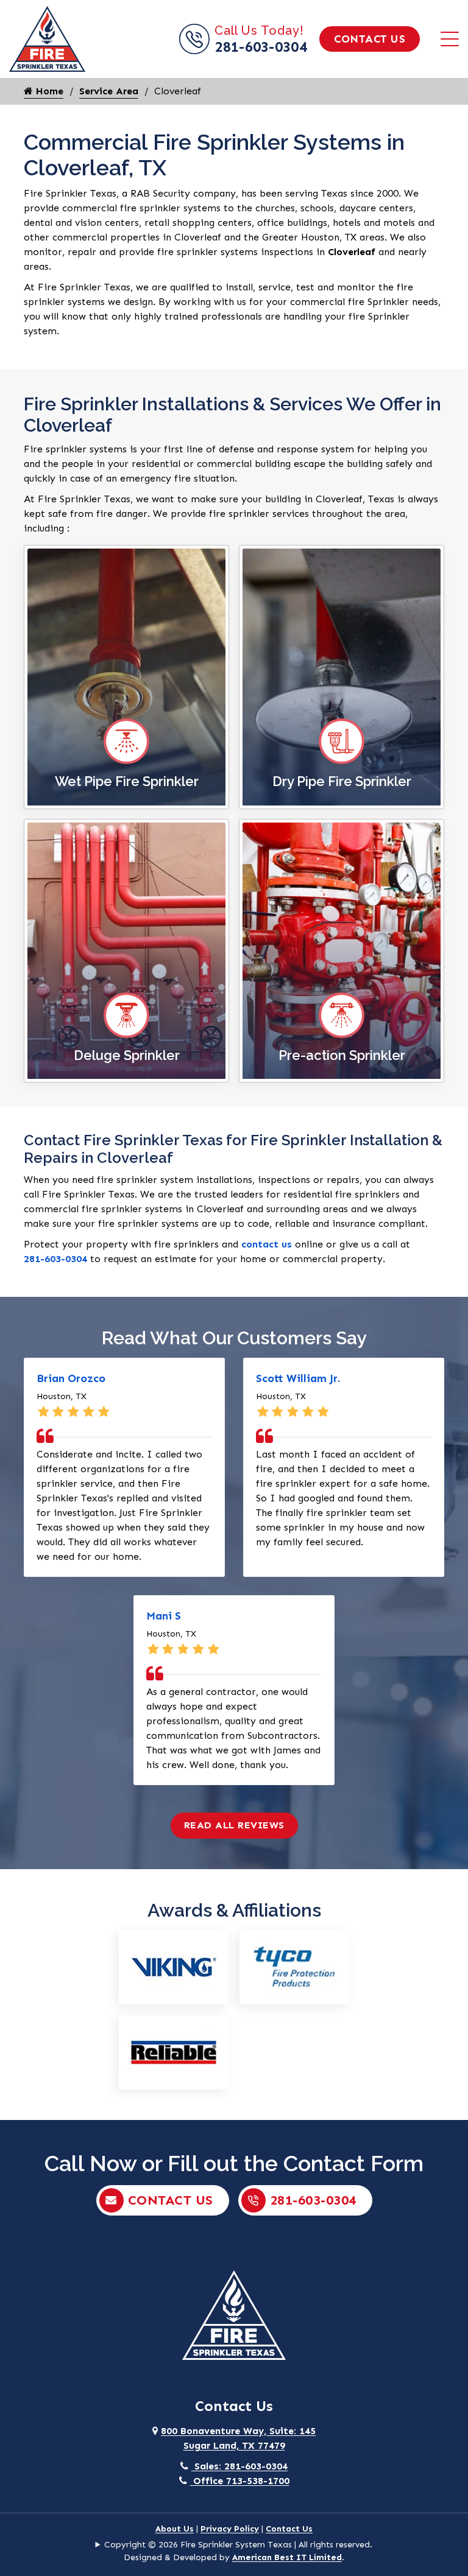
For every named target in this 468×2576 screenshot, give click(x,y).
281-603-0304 (261, 47)
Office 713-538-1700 (240, 2481)
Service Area (109, 91)
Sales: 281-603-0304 (239, 2466)
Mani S (164, 1616)
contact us (267, 1244)
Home (48, 91)
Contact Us (370, 39)
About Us (175, 2529)
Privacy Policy (230, 2529)
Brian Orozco (71, 1378)
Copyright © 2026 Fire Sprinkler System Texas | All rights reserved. (238, 2545)
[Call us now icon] (197, 51)
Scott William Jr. (298, 1378)
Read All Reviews (234, 1825)
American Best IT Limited (287, 2557)
